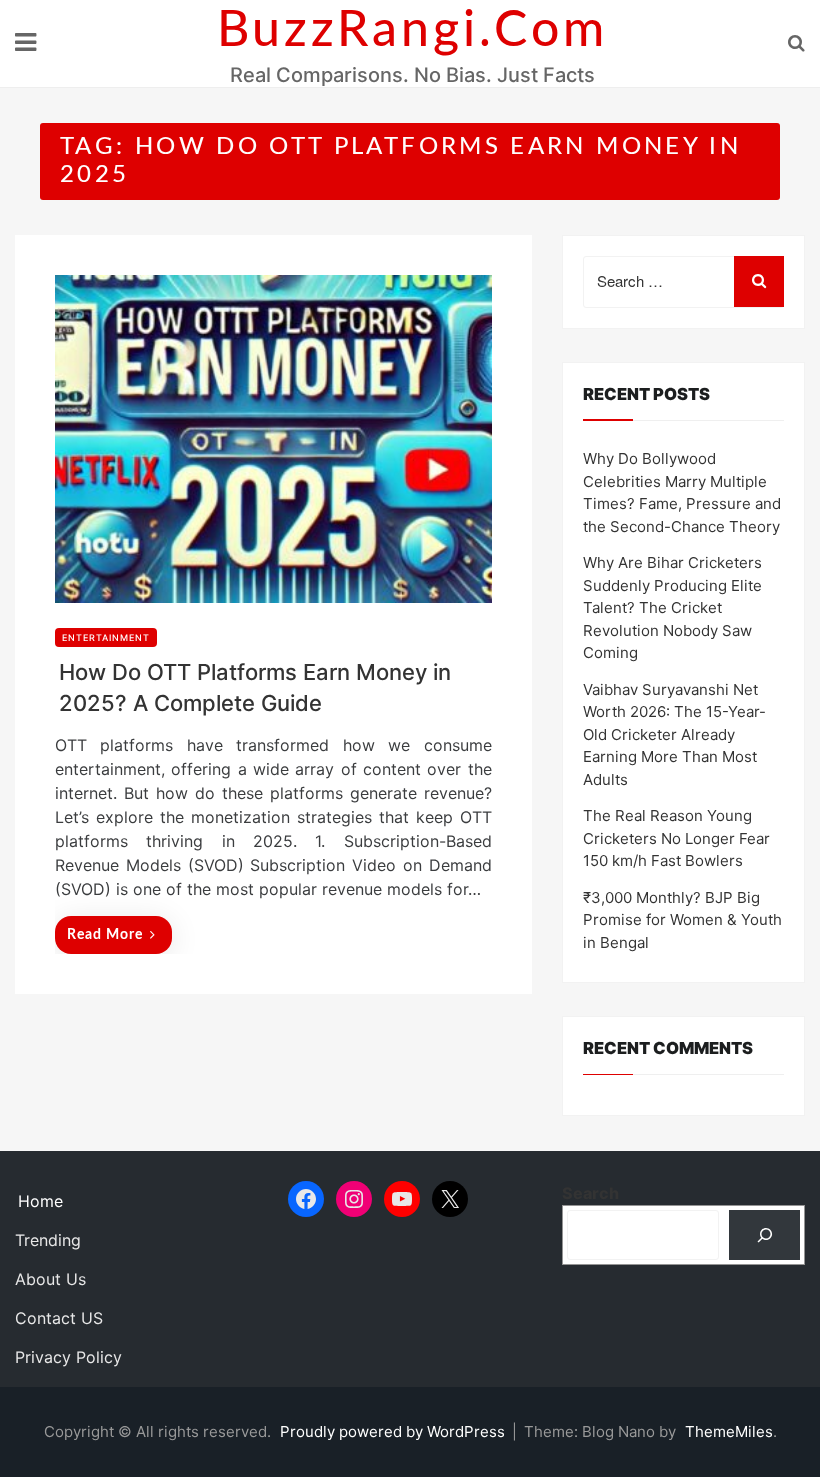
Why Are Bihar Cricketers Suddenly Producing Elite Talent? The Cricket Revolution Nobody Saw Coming (672, 607)
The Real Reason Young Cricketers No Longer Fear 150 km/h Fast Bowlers (676, 838)
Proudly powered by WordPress (394, 1431)
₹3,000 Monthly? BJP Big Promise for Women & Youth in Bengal (682, 920)
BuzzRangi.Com (412, 31)
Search (590, 1193)
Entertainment (106, 637)
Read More (105, 935)
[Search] (764, 1234)
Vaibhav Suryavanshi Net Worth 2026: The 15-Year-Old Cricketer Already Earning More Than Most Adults (674, 734)
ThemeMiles (729, 1431)
